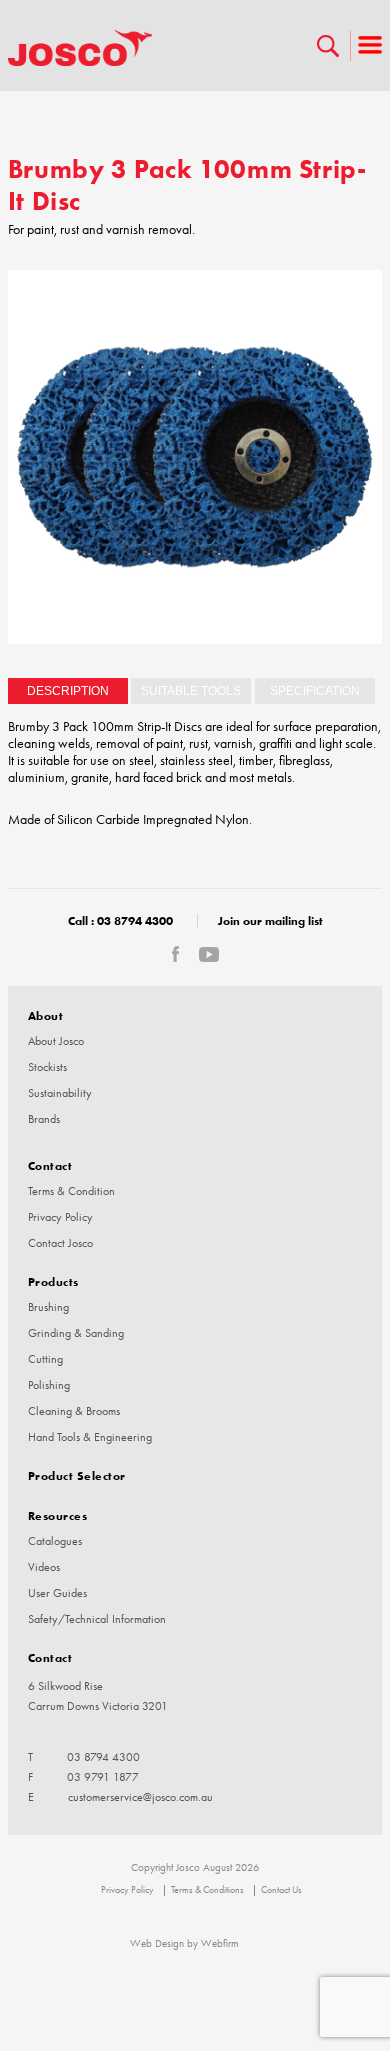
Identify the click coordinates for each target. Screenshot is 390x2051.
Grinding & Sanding (76, 1333)
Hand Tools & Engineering (90, 1437)
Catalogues (55, 1541)
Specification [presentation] (315, 691)
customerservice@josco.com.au (140, 1797)
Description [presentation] (68, 691)
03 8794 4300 (135, 920)
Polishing (49, 1385)
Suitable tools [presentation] (191, 691)
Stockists (47, 1067)
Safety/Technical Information (97, 1619)
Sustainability (60, 1093)
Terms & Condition (71, 1191)
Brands (44, 1119)
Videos (44, 1567)
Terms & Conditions (207, 1890)
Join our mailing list (270, 920)
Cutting (45, 1359)
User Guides (57, 1593)
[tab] (68, 691)
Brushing (48, 1307)
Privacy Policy (60, 1217)
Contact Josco (60, 1243)
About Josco (56, 1041)
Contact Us (281, 1890)
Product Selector (77, 1475)
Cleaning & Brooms (74, 1411)
